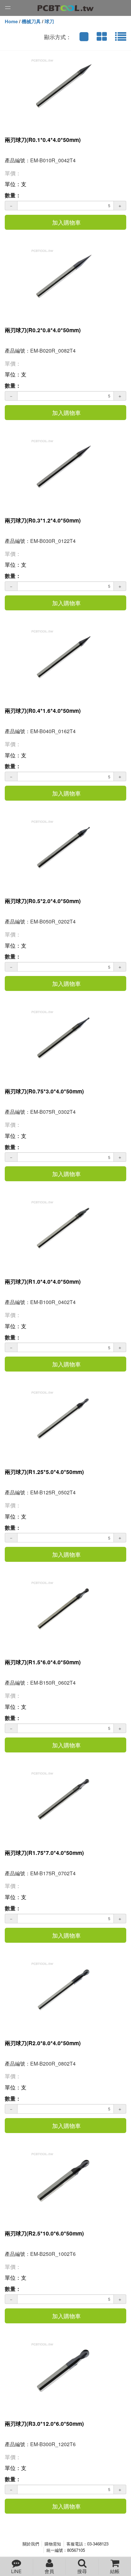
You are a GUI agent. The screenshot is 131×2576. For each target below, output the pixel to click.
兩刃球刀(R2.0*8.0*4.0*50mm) (43, 2043)
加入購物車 (66, 222)
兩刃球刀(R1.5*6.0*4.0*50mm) (43, 1662)
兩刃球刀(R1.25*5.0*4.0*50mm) (44, 1472)
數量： (13, 195)
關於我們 (31, 2544)
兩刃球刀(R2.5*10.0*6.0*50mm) (44, 2233)
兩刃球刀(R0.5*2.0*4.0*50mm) (43, 901)
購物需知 (53, 2544)
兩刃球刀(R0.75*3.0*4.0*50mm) (44, 1091)
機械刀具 (31, 21)
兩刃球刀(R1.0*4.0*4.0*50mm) (43, 1281)
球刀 (49, 21)
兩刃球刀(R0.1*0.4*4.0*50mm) (43, 140)
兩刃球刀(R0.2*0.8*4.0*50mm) (43, 330)
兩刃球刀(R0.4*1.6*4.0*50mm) (43, 711)
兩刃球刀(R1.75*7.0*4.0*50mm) (44, 1853)
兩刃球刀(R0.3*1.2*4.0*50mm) (43, 520)
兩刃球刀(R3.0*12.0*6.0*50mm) (44, 2424)
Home (11, 21)
